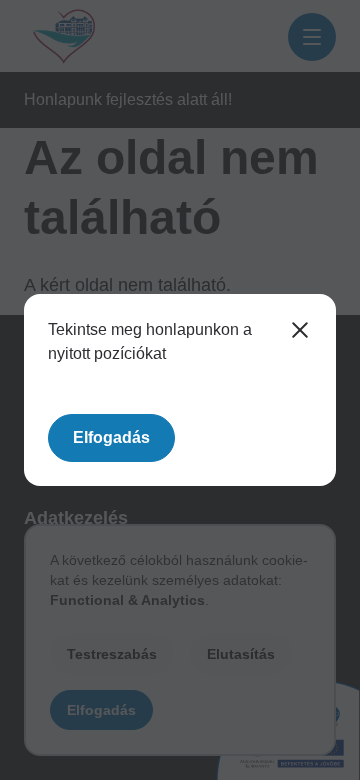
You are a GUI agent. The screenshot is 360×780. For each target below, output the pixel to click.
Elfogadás (111, 437)
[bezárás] (300, 330)
